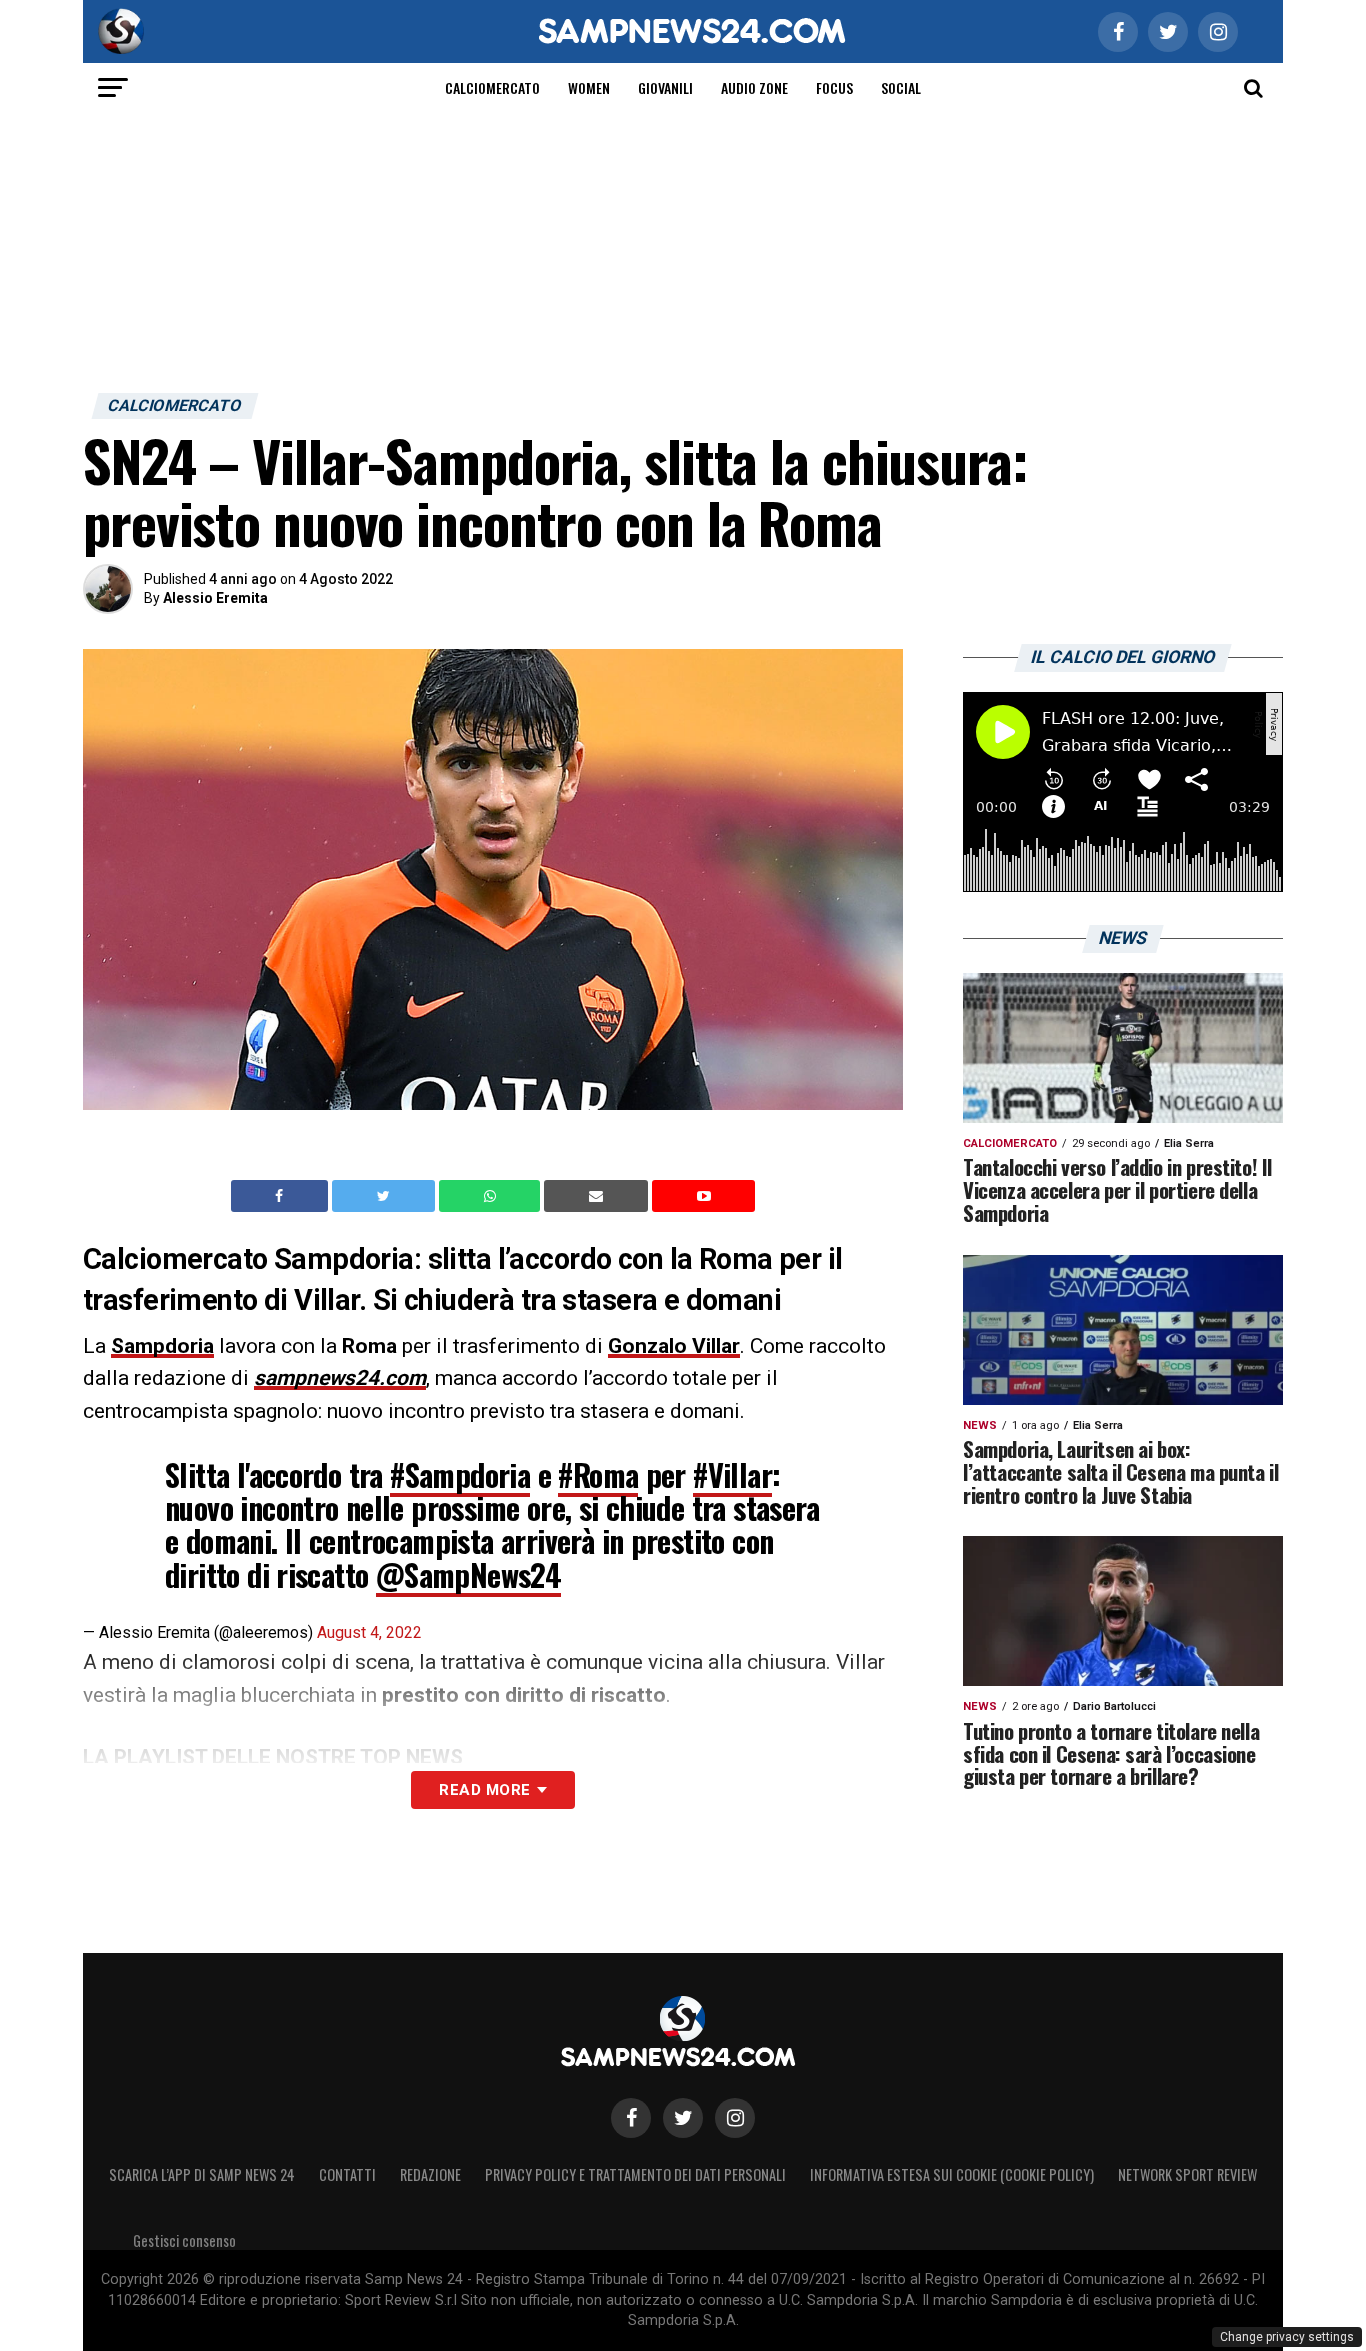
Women (589, 87)
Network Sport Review (1187, 2174)
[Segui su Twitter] (683, 2118)
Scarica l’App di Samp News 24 (202, 2174)
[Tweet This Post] (385, 1196)
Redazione (430, 2174)
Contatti (347, 2174)
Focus (834, 87)
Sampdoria (162, 1346)
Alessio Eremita (215, 598)
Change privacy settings (1287, 2337)
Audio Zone (754, 87)
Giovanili (665, 87)
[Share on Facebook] (282, 1196)
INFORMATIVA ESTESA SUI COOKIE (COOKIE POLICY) (952, 2174)
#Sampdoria (460, 1474)
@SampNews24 (468, 1574)
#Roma (598, 1474)
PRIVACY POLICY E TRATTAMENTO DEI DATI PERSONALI (635, 2174)
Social (901, 87)
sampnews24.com (340, 1378)
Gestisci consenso (184, 2240)
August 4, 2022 (369, 1632)
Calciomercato (492, 87)
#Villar (732, 1474)
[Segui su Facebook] (631, 2118)
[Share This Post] (492, 1196)
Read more (484, 1790)
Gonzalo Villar (674, 1346)
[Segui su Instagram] (735, 2118)
